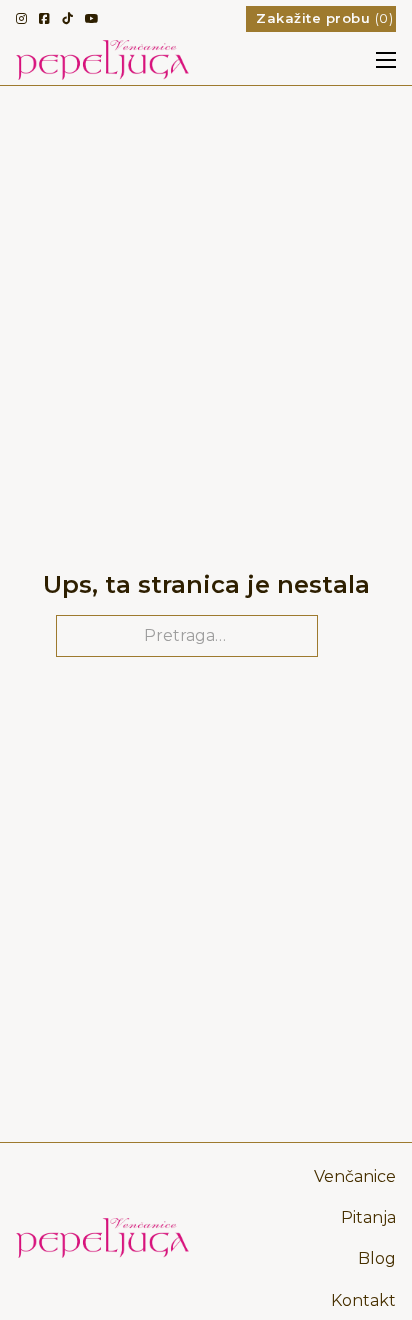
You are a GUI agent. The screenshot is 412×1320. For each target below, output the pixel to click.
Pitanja (368, 1217)
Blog (377, 1258)
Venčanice (355, 1176)
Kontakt (363, 1300)
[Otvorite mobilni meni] (386, 60)
